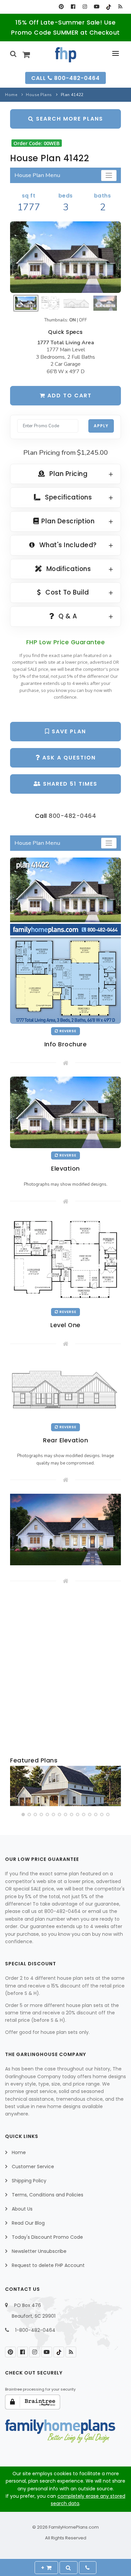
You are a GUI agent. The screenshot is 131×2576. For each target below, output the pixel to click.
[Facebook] (73, 7)
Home (11, 95)
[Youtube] (97, 7)
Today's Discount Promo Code (47, 2237)
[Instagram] (85, 7)
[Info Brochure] (65, 941)
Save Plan (68, 731)
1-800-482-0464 (35, 2330)
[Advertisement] (65, 1671)
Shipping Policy (29, 2181)
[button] (23, 1815)
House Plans (39, 95)
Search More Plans (69, 119)
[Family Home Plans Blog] (120, 7)
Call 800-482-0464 (65, 78)
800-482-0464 (72, 816)
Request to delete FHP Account (48, 2265)
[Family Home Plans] (66, 55)
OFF (83, 320)
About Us (22, 2209)
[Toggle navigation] (109, 176)
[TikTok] (108, 7)
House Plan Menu (37, 175)
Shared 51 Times (69, 784)
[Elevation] (65, 257)
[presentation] (16, 1787)
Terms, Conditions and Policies (48, 2195)
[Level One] (65, 1260)
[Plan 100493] (65, 1786)
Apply (101, 426)
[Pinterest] (61, 7)
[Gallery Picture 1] (65, 1530)
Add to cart (69, 396)
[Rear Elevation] (65, 1388)
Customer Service (33, 2167)
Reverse (67, 1031)
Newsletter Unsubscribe (39, 2251)
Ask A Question (68, 758)
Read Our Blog (28, 2223)
